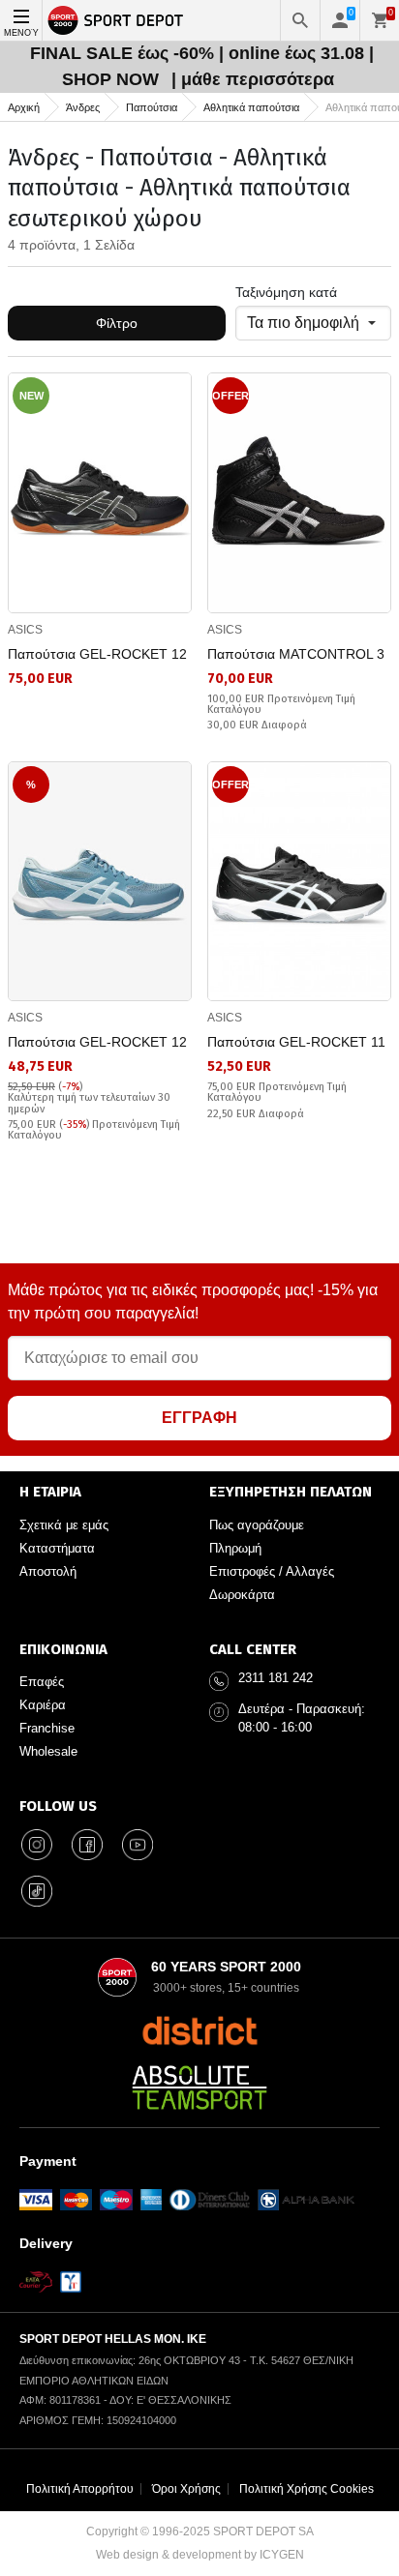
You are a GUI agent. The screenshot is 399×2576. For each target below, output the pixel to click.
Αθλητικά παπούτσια (251, 107)
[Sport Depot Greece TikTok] (37, 1891)
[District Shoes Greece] (200, 2030)
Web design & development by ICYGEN (200, 2555)
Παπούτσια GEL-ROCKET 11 (296, 1042)
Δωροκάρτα (242, 1595)
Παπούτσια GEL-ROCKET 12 (97, 654)
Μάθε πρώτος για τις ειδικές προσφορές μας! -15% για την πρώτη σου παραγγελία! (193, 1302)
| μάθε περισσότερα (253, 79)
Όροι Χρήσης (186, 2489)
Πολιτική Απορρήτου (80, 2489)
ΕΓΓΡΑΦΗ (199, 1418)
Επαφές (42, 1682)
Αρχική (24, 107)
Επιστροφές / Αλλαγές (272, 1571)
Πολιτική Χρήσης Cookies (307, 2489)
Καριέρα (43, 1705)
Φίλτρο (117, 323)
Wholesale (48, 1751)
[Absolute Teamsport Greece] (199, 2087)
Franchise (47, 1728)
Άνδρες (83, 107)
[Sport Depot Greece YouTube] (138, 1845)
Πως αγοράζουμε (257, 1525)
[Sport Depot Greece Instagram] (37, 1845)
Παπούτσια (152, 107)
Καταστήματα (57, 1548)
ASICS (25, 630)
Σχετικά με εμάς (64, 1525)
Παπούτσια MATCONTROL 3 (296, 654)
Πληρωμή (235, 1548)
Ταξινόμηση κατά (286, 292)
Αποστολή (48, 1571)
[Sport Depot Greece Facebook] (87, 1845)
